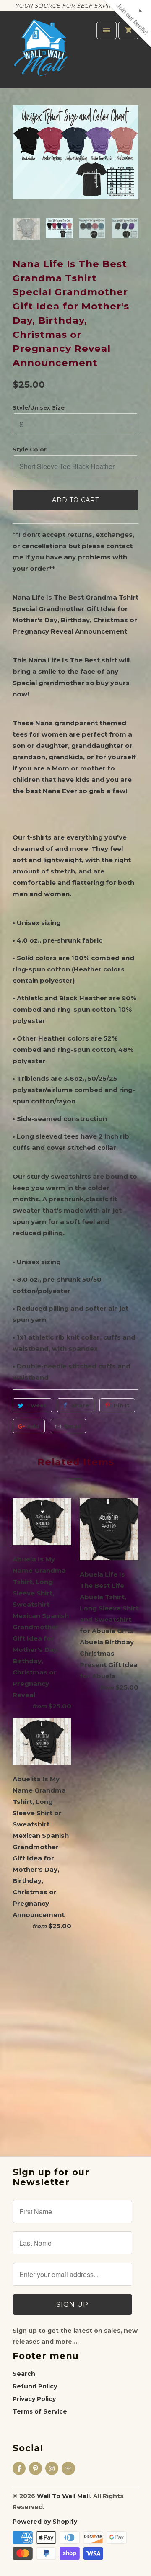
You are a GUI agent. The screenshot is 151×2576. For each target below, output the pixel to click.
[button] (142, 42)
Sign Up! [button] (79, 131)
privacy (75, 183)
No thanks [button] (75, 143)
